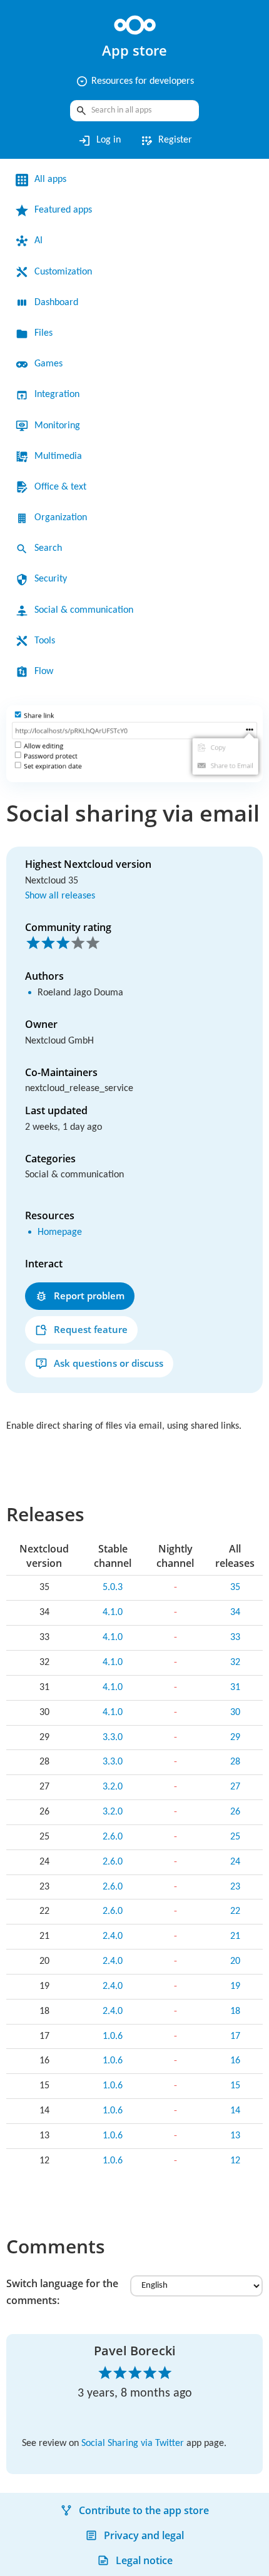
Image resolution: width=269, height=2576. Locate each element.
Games (48, 364)
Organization (61, 518)
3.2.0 (113, 1787)
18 (235, 2011)
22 (235, 1911)
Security (51, 579)
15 (235, 2086)
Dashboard (56, 303)
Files (43, 333)
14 (235, 2111)
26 (235, 1812)
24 (235, 1862)
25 (235, 1837)
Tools (45, 641)
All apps (50, 179)
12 (235, 2161)
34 (235, 1613)
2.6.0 (113, 1837)
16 (235, 2061)
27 (235, 1787)
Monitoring (57, 426)
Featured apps (63, 210)
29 (235, 1738)
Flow (44, 672)
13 (235, 2136)
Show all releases (60, 896)
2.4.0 (113, 1936)
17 (235, 2036)
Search (48, 548)
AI (38, 241)
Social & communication (84, 610)
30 (235, 1713)
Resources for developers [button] (135, 81)
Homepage (60, 1232)
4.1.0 (113, 1613)
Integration (57, 395)
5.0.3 (113, 1587)
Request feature (91, 1329)
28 (235, 1762)
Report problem (89, 1296)
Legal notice (144, 2560)
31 (235, 1688)
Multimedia (58, 456)
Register (166, 141)
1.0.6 (113, 2036)
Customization (63, 272)
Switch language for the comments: (62, 2292)
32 (235, 1663)
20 (235, 1961)
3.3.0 (113, 1738)
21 (235, 1936)
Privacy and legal (144, 2535)
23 (235, 1887)
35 (235, 1587)
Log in (99, 141)
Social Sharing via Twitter (133, 2443)
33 (235, 1638)
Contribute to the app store (144, 2510)
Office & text (60, 487)
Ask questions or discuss (109, 1363)
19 (235, 1986)
